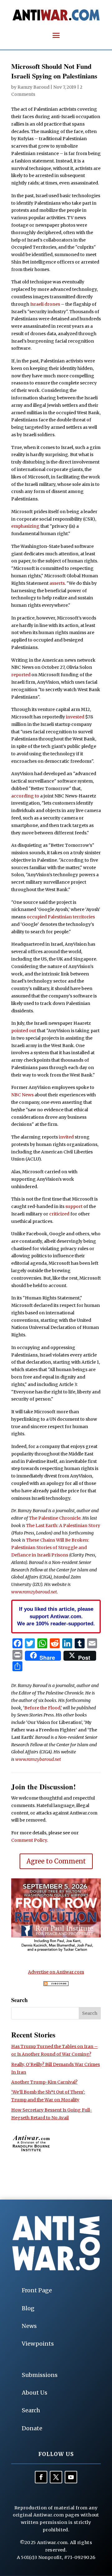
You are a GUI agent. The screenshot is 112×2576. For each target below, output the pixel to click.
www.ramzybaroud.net (34, 1592)
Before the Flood (42, 1708)
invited (66, 1137)
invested (75, 717)
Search (31, 2410)
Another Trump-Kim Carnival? (44, 2082)
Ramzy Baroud (33, 87)
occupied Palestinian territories (61, 917)
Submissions (40, 2375)
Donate (32, 2428)
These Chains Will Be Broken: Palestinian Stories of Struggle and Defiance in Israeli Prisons (50, 1548)
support (74, 1206)
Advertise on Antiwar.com (56, 1972)
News (29, 2326)
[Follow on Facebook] (41, 2477)
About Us (35, 2393)
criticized (59, 1214)
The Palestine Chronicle (55, 1518)
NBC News (22, 1095)
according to (25, 796)
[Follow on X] (56, 2477)
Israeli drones (45, 304)
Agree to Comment (56, 1861)
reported (21, 675)
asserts (57, 583)
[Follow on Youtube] (71, 2477)
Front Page (37, 2290)
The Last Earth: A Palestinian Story (63, 1526)
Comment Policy (29, 1840)
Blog (28, 2308)
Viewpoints (38, 2344)
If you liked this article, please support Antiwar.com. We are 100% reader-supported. (56, 1616)
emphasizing (25, 526)
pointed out (24, 1031)
